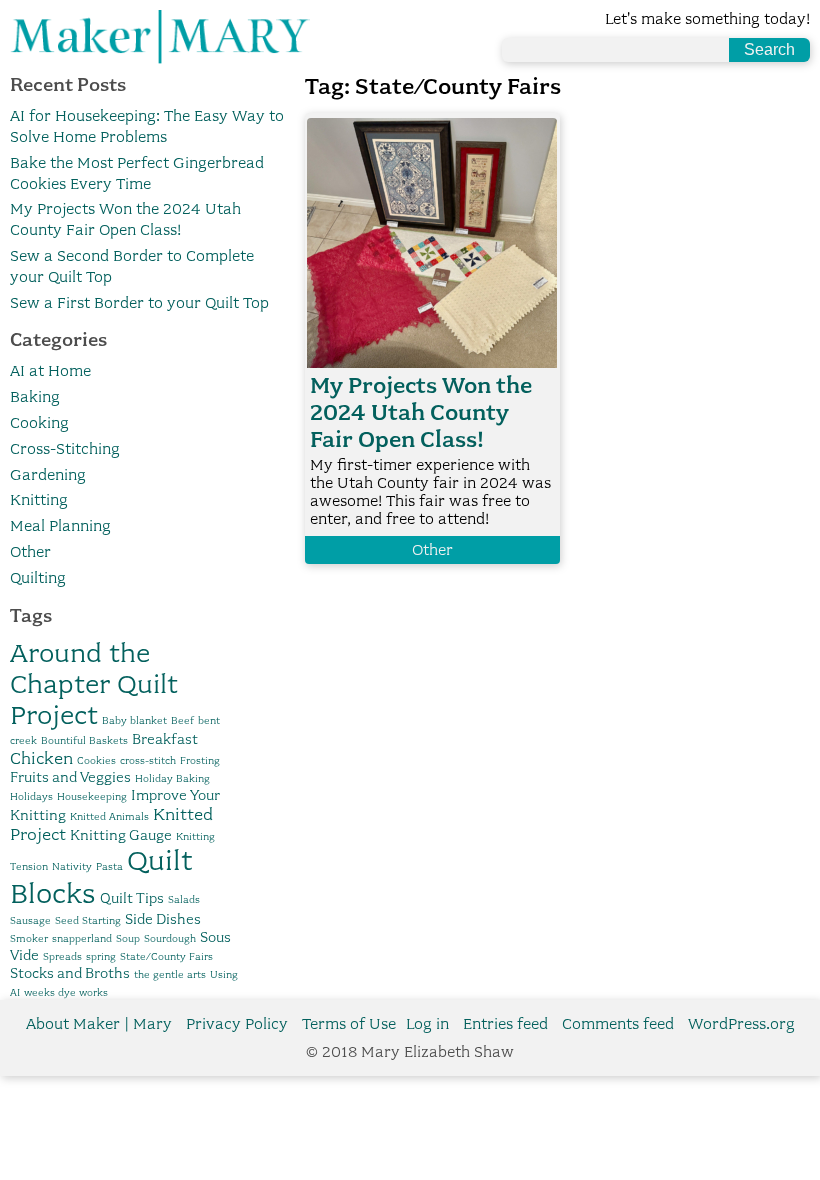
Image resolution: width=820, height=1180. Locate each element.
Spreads (62, 956)
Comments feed (618, 1024)
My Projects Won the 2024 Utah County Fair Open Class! (421, 412)
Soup (128, 938)
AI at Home (50, 371)
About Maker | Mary (99, 1024)
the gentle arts (170, 974)
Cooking (39, 423)
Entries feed (505, 1024)
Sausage (30, 920)
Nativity (72, 866)
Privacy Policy (237, 1024)
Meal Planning (60, 526)
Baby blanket (134, 720)
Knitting (39, 500)
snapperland (82, 938)
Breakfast (165, 739)
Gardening (48, 475)
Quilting (38, 578)
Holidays (31, 796)
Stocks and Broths (70, 973)
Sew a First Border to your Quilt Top (139, 303)
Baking (35, 397)
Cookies (96, 760)
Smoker (29, 938)
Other (30, 552)
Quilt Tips (132, 898)
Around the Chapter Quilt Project (94, 683)
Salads (184, 899)
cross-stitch (148, 760)
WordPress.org (741, 1024)
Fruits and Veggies (70, 777)
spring (101, 956)
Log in (427, 1024)
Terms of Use (349, 1024)
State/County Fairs (166, 956)
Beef (182, 720)
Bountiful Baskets (84, 740)
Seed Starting (88, 920)
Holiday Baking (172, 778)
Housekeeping (92, 796)
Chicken (41, 758)
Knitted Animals (109, 816)
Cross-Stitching (65, 449)
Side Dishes (163, 919)
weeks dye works (66, 992)
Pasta (109, 866)
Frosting (200, 760)
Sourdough (170, 938)
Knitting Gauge (121, 835)
